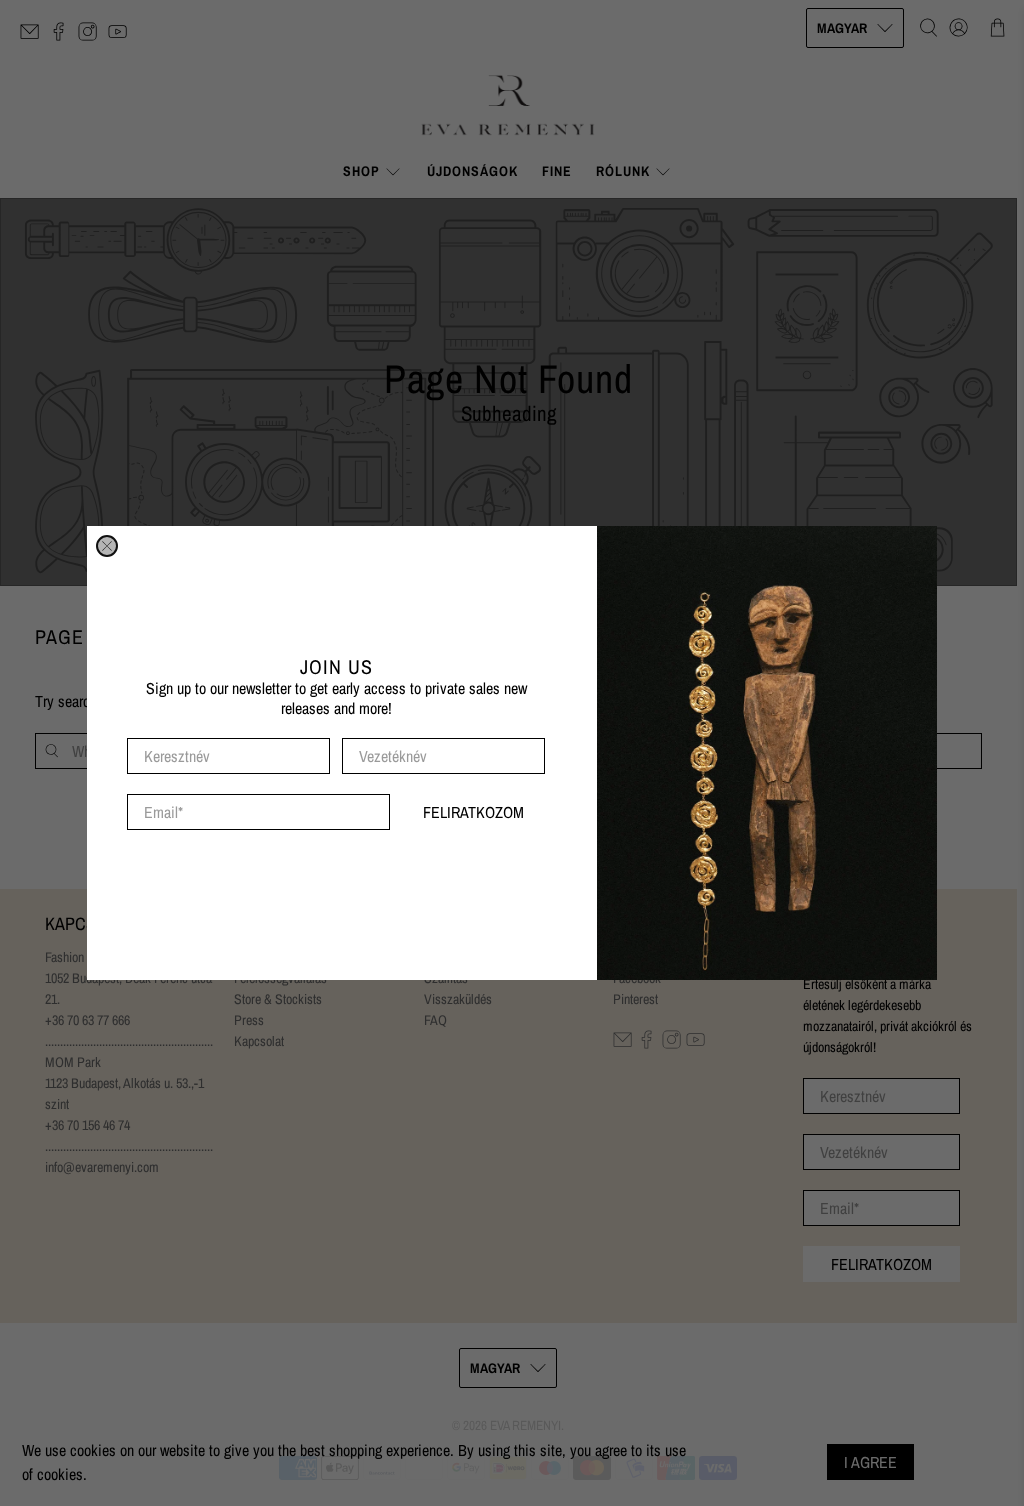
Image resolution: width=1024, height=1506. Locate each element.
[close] (107, 546)
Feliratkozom (473, 812)
